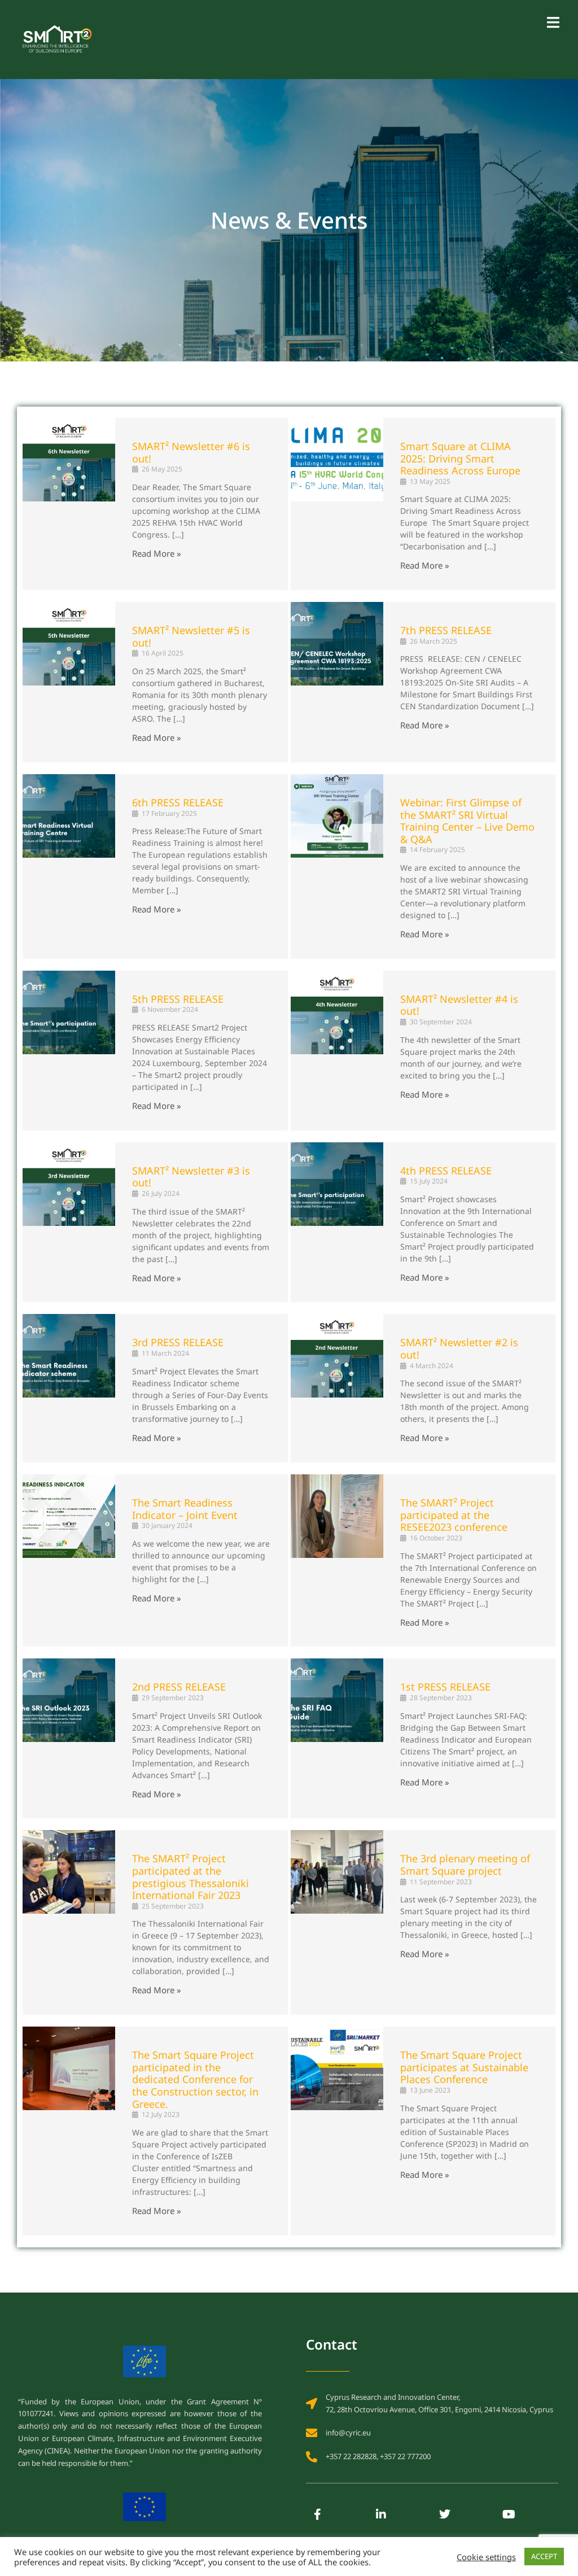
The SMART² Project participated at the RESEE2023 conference (454, 1515)
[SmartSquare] (56, 38)
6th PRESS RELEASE (178, 802)
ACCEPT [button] (544, 2556)
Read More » (157, 554)
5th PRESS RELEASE (178, 999)
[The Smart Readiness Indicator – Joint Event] (69, 1560)
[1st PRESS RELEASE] (337, 1738)
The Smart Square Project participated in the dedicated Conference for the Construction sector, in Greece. (195, 2079)
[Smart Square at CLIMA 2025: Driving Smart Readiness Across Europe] (337, 504)
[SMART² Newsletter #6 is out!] (69, 504)
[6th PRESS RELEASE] (69, 866)
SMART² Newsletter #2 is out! (459, 1348)
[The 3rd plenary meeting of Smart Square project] (337, 1922)
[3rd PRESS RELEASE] (69, 1388)
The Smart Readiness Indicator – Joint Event (185, 1509)
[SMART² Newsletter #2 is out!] (337, 1388)
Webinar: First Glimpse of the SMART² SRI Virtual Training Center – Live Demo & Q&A (467, 821)
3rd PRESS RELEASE (178, 1342)
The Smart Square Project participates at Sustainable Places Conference (464, 2067)
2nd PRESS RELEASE (179, 1687)
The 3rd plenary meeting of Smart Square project (465, 1865)
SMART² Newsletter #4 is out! (459, 1005)
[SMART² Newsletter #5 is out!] (69, 682)
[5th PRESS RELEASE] (69, 1051)
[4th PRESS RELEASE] (337, 1222)
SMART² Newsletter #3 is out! (191, 1177)
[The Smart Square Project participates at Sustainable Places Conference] (337, 2131)
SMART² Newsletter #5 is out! (191, 636)
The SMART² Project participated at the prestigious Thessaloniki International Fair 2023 (191, 1877)
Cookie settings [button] (486, 2557)
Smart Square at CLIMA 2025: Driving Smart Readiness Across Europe (460, 458)
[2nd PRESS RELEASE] (69, 1738)
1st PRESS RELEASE (445, 1687)
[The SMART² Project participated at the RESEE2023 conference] (337, 1560)
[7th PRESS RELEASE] (337, 682)
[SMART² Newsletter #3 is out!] (69, 1222)
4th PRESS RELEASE (446, 1171)
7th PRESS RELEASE (446, 630)
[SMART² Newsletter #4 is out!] (337, 1051)
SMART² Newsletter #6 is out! (191, 452)
